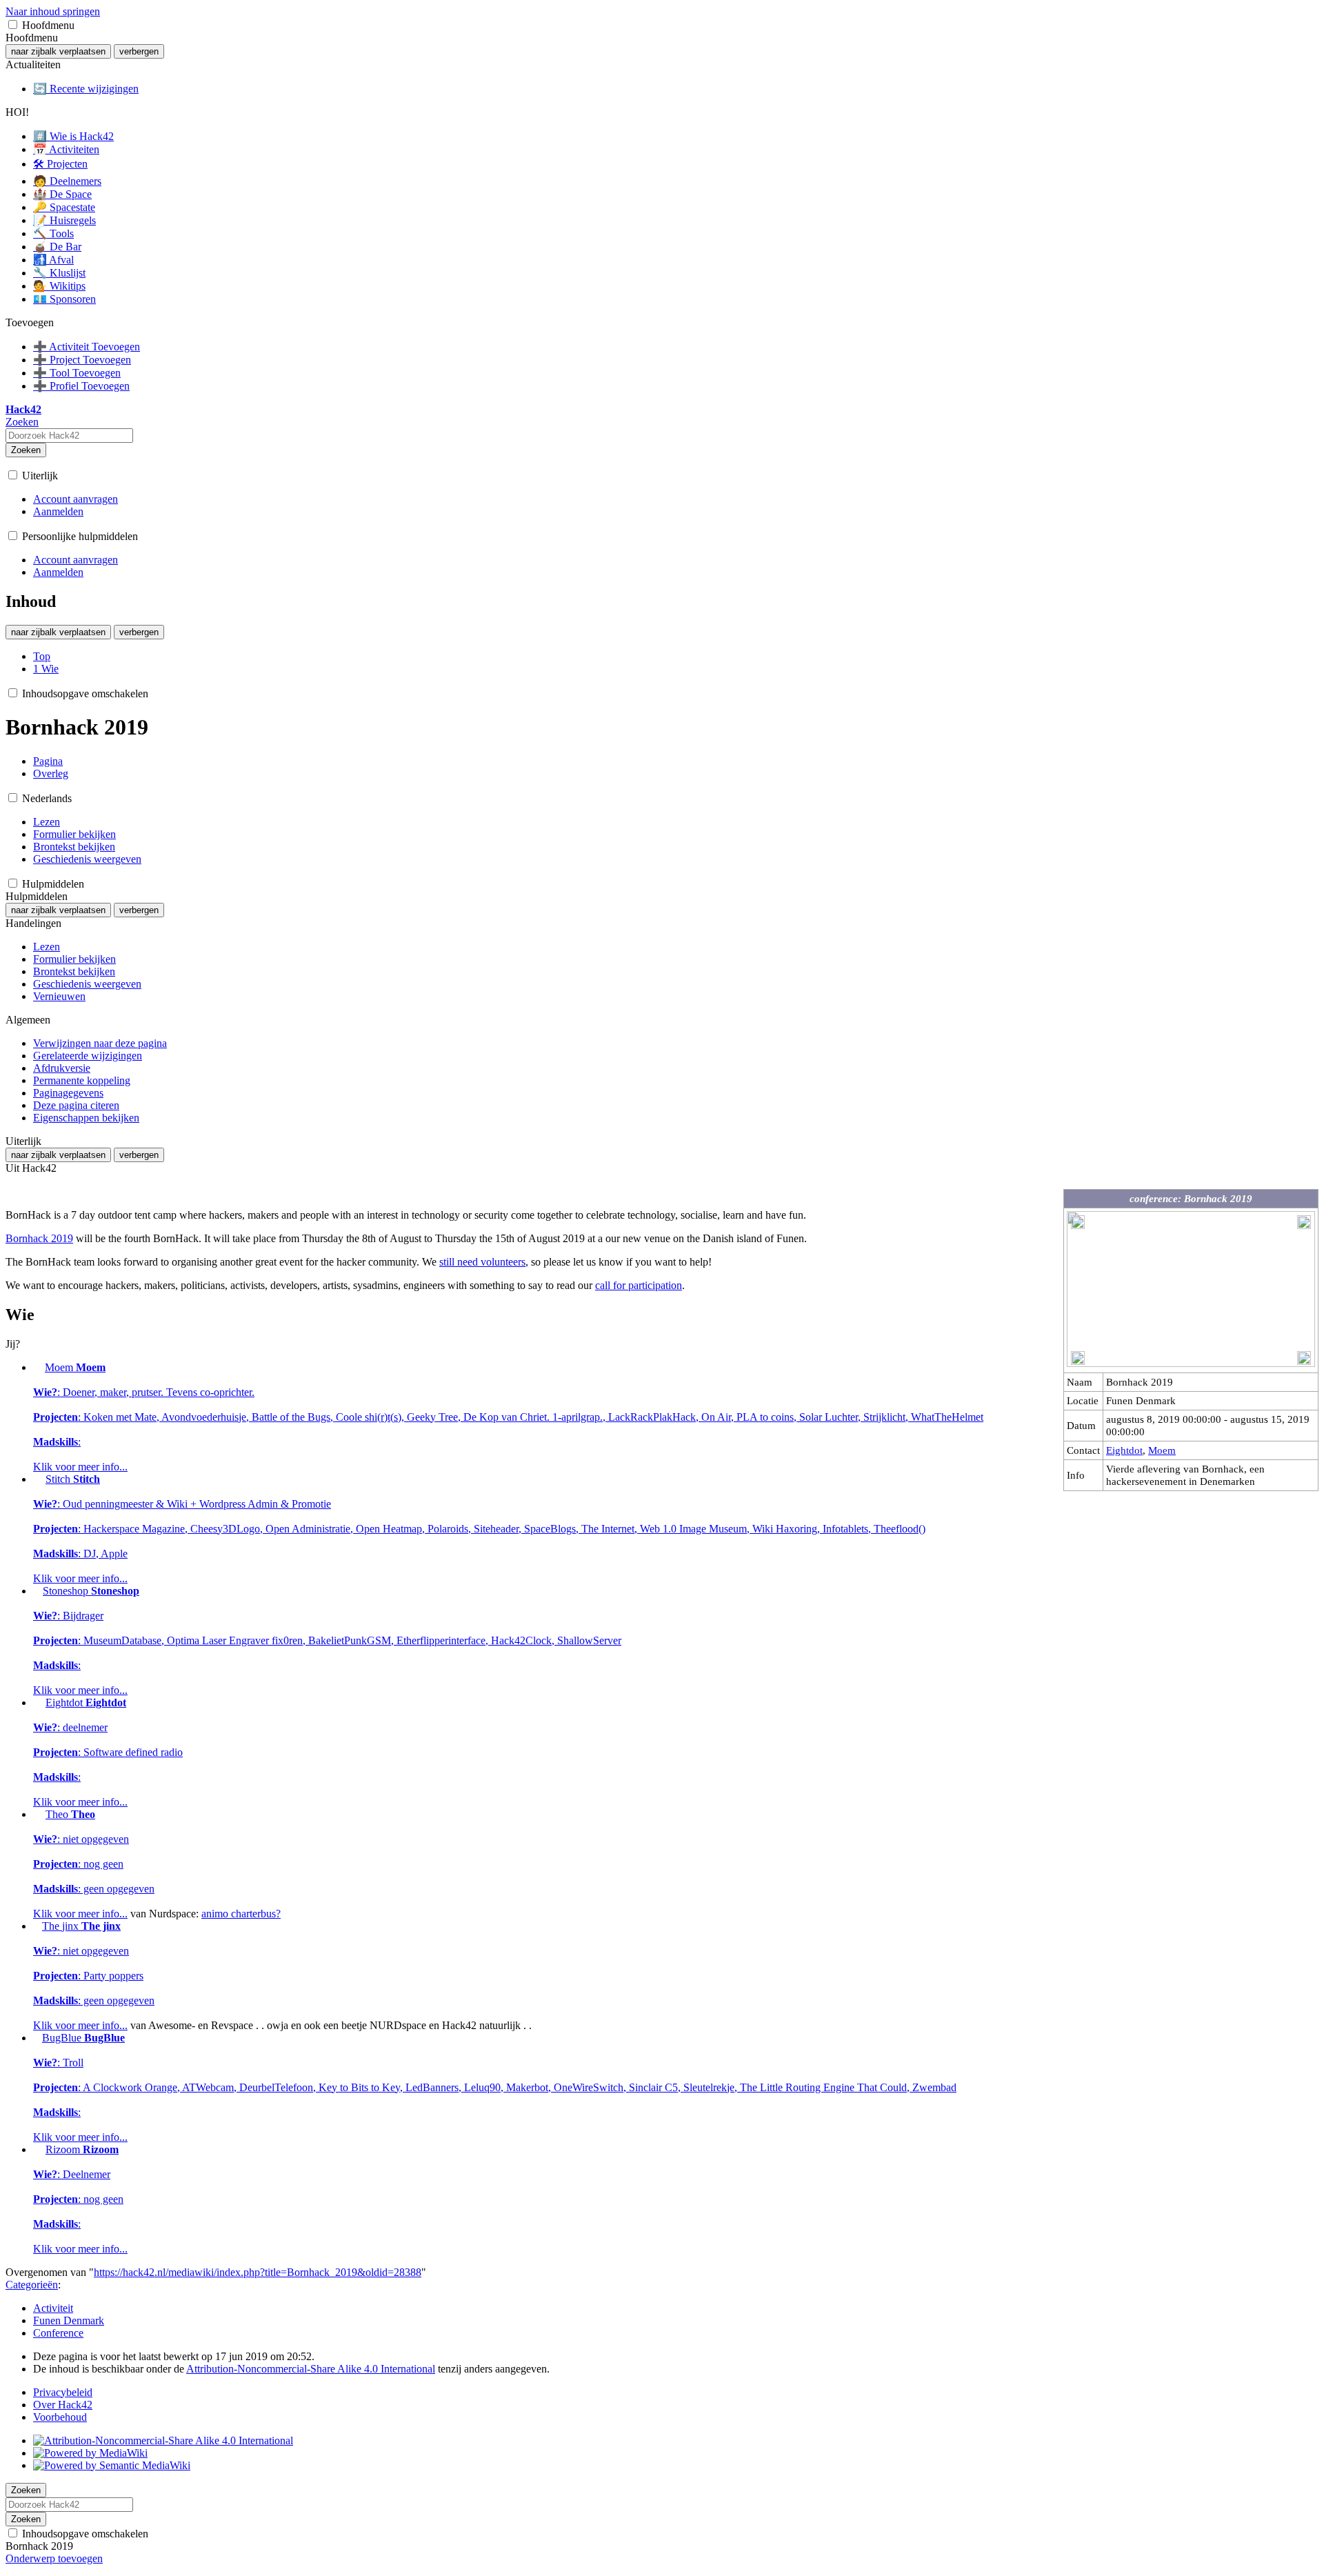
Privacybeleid (63, 2392)
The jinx (94, 1976)
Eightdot (1124, 1450)
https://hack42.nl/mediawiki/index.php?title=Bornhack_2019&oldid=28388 (258, 2272)
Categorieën (32, 2285)
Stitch (479, 1529)
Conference (58, 2333)
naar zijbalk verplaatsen (58, 51)
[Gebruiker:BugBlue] (36, 2038)
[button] (13, 24)
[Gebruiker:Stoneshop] (37, 1591)
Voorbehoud (60, 2417)
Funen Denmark (69, 2320)
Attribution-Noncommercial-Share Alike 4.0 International (311, 2369)
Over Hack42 (63, 2405)
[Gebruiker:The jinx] (36, 1926)
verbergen (139, 51)
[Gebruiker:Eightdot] (38, 1703)
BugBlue (495, 2087)
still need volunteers (482, 1262)
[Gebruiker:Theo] (38, 1814)
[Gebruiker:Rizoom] (38, 2149)
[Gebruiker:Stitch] (38, 1479)
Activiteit (53, 2308)
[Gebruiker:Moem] (38, 1367)
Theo (94, 1864)
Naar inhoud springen (53, 11)
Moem (1162, 1450)
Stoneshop (327, 1640)
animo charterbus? (241, 1914)
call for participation (639, 1285)
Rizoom (80, 2199)
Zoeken (26, 450)
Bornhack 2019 (39, 1238)
